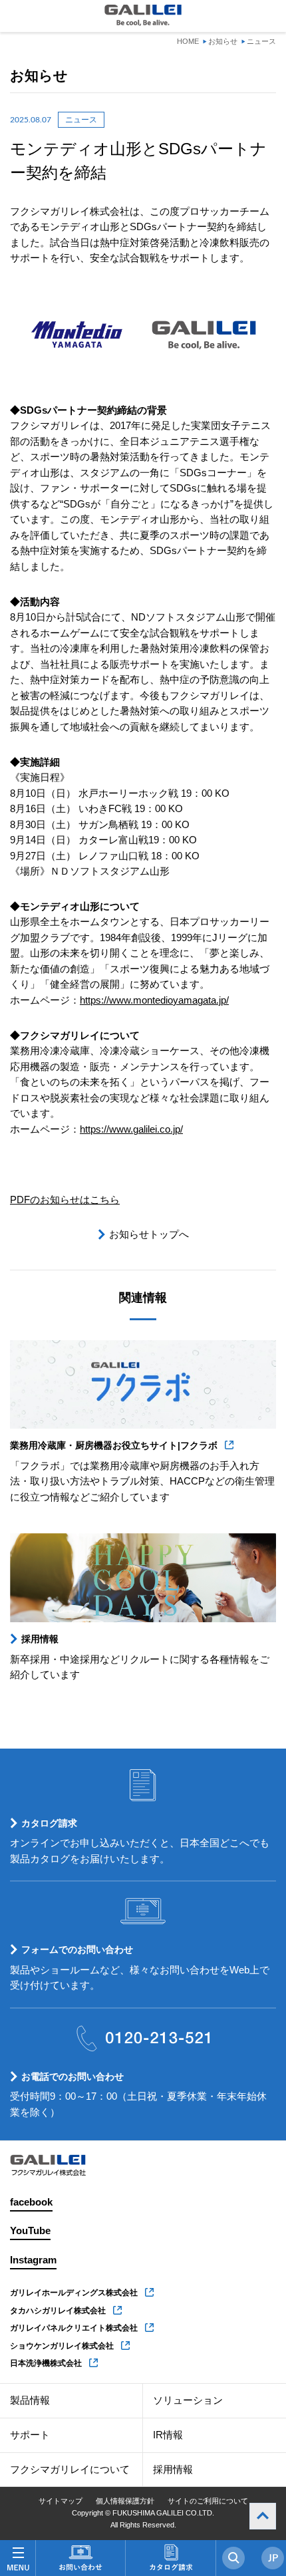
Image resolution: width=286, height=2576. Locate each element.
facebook (31, 2202)
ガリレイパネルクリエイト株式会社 (74, 2328)
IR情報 (168, 2435)
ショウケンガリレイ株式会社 (62, 2346)
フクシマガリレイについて (70, 2470)
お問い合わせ (80, 2558)
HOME (188, 41)
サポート (30, 2435)
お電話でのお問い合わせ (72, 2076)
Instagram (33, 2260)
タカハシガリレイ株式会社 (58, 2311)
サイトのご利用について (208, 2501)
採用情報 (40, 1639)
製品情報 (30, 2400)
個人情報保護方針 (125, 2501)
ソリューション (188, 2400)
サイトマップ (61, 2501)
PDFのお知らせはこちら (65, 1200)
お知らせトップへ (149, 1234)
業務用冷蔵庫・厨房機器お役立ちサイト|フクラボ (114, 1445)
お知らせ (223, 41)
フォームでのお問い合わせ (77, 1949)
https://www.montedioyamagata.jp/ (154, 1000)
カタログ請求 (49, 1823)
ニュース (261, 41)
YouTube (30, 2231)
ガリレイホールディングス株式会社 (74, 2293)
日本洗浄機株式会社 (46, 2363)
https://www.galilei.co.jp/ (131, 1129)
